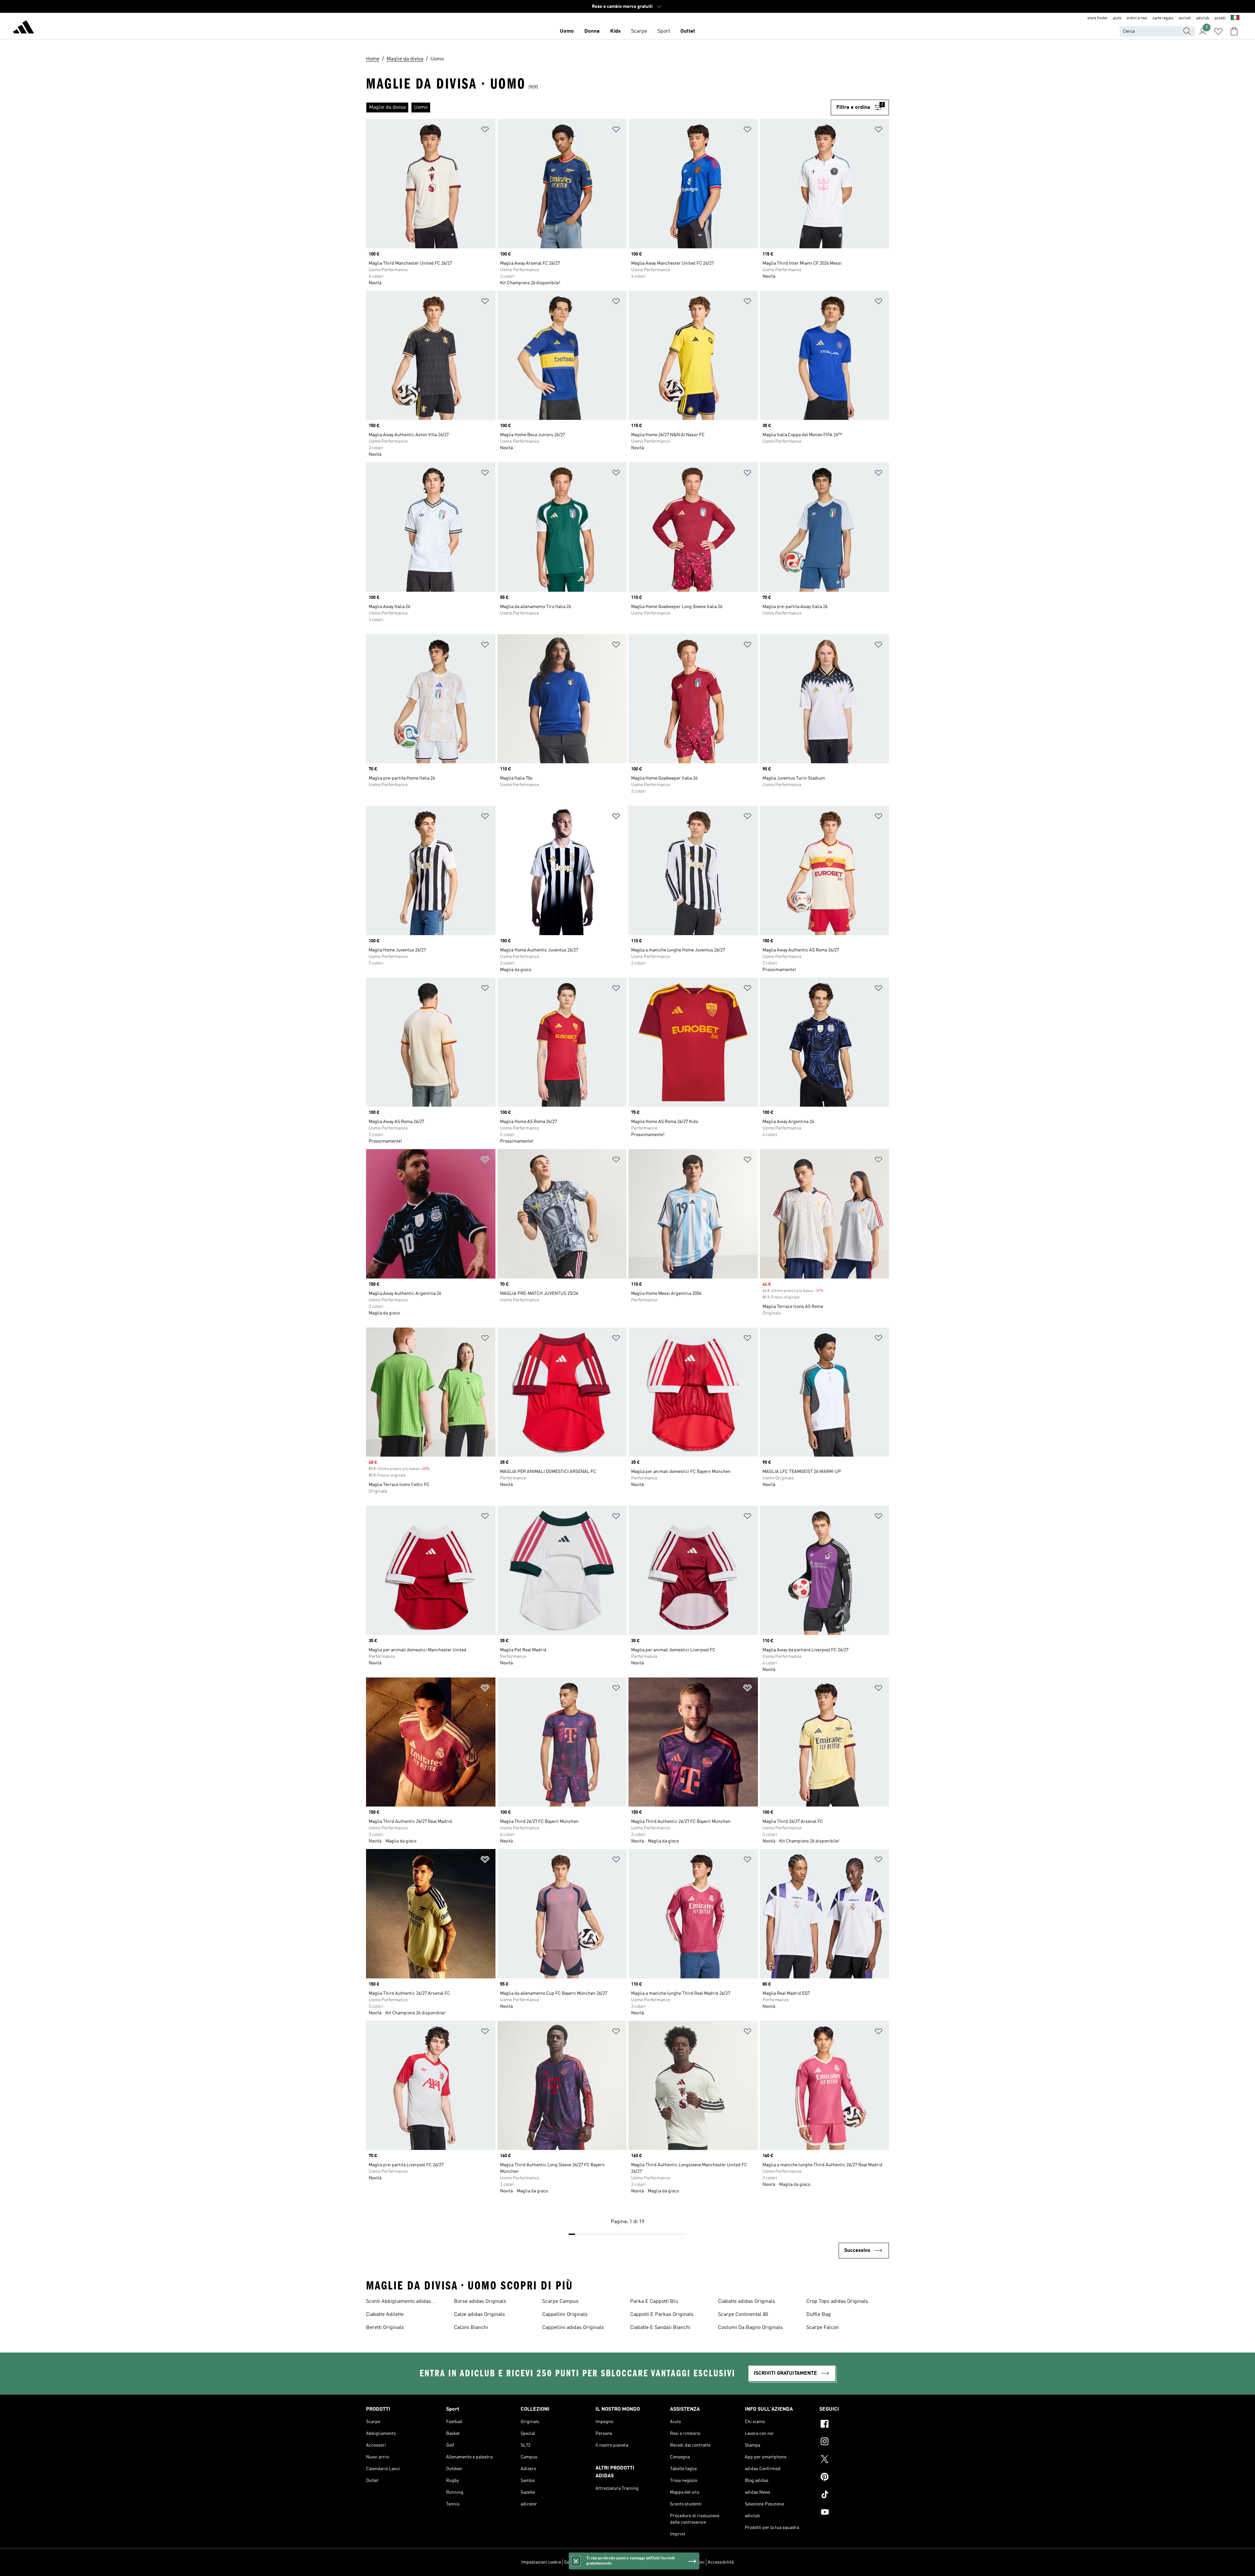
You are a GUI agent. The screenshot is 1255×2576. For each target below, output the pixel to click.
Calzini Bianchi (471, 2328)
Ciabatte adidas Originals (747, 2302)
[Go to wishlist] (1218, 31)
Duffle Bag (819, 2315)
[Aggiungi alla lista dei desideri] (485, 131)
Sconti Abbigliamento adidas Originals (399, 2302)
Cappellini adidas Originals (573, 2328)
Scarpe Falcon (823, 2328)
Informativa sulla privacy (636, 2562)
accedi (1220, 18)
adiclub (1203, 18)
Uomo (567, 31)
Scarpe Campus (560, 2302)
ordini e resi (1137, 18)
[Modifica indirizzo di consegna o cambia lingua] (1235, 18)
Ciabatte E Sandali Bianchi (660, 2328)
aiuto (1117, 18)
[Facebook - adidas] (854, 2425)
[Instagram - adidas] (854, 2442)
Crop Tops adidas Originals (837, 2302)
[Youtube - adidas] (854, 2513)
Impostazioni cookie (541, 2562)
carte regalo (1163, 18)
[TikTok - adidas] (854, 2495)
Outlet (688, 31)
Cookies (601, 2562)
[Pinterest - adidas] (854, 2478)
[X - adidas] (854, 2460)
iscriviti (1185, 18)
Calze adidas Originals (479, 2315)
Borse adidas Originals (480, 2302)
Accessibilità (721, 2562)
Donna (592, 31)
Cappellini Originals (565, 2315)
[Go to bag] (1234, 31)
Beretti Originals (385, 2328)
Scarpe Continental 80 (743, 2315)
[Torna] (24, 28)
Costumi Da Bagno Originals (750, 2328)
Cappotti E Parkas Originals (662, 2315)
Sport (664, 31)
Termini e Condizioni (684, 2562)
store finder (1097, 18)
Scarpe (639, 31)
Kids (615, 31)
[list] (598, 107)
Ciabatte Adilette (385, 2315)
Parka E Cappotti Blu (654, 2302)
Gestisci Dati (577, 2562)
